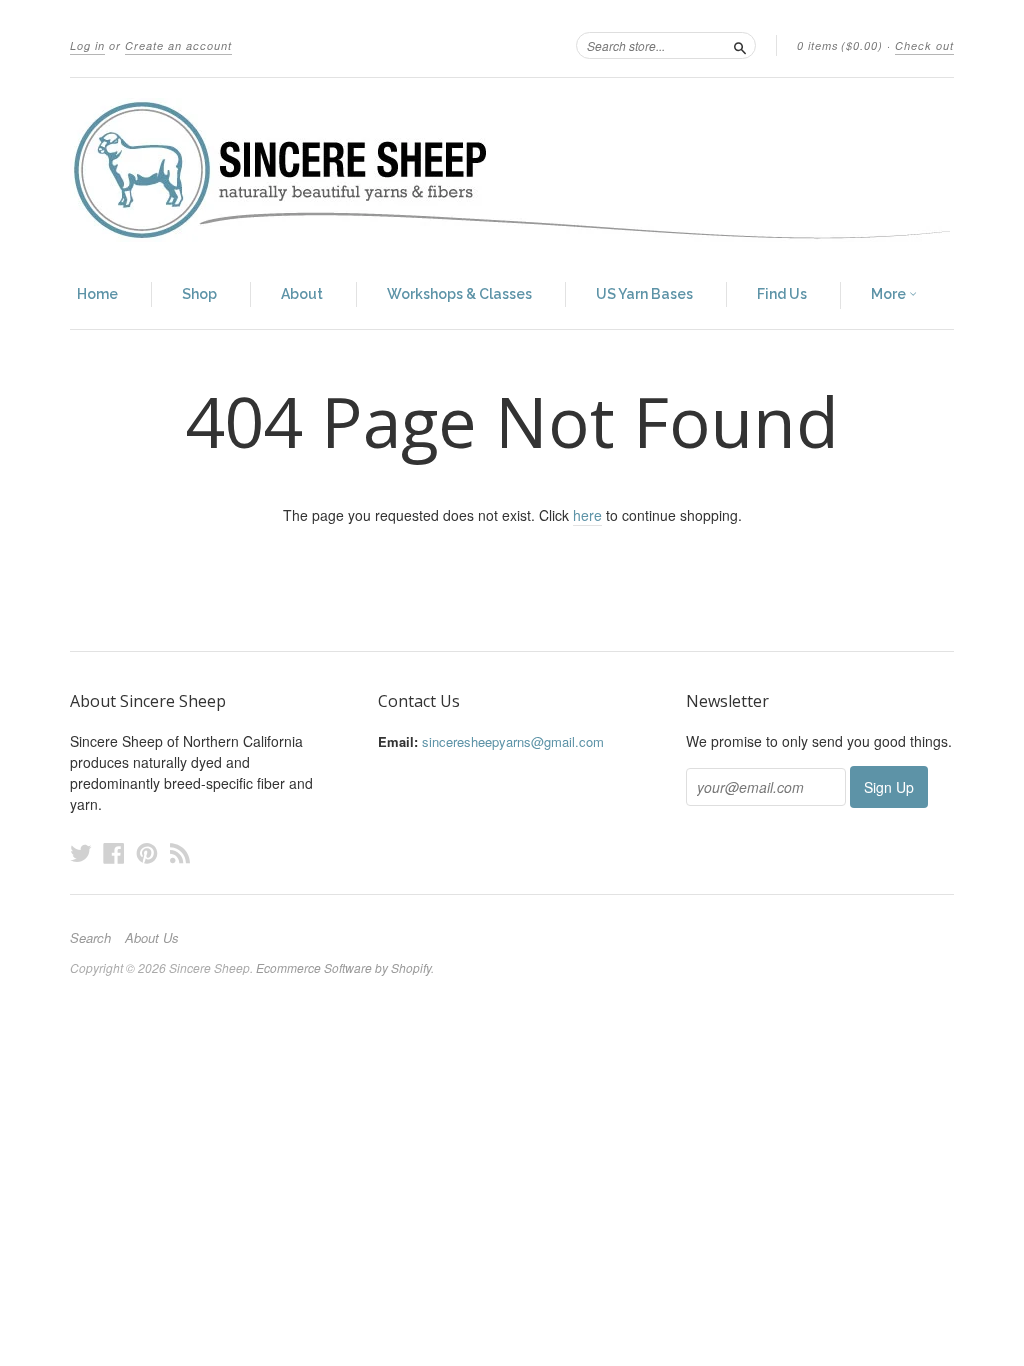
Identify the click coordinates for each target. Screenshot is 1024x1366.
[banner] (512, 170)
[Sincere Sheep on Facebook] (114, 852)
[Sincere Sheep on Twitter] (81, 852)
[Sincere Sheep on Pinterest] (147, 852)
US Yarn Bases (644, 294)
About (302, 294)
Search (90, 938)
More (890, 294)
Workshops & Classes (459, 294)
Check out (924, 45)
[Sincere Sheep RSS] (180, 852)
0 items (840, 45)
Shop (199, 294)
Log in (87, 45)
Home (97, 294)
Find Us (782, 294)
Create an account (178, 45)
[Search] (740, 45)
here (587, 515)
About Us (152, 938)
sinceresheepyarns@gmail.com (513, 741)
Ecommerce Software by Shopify (343, 967)
